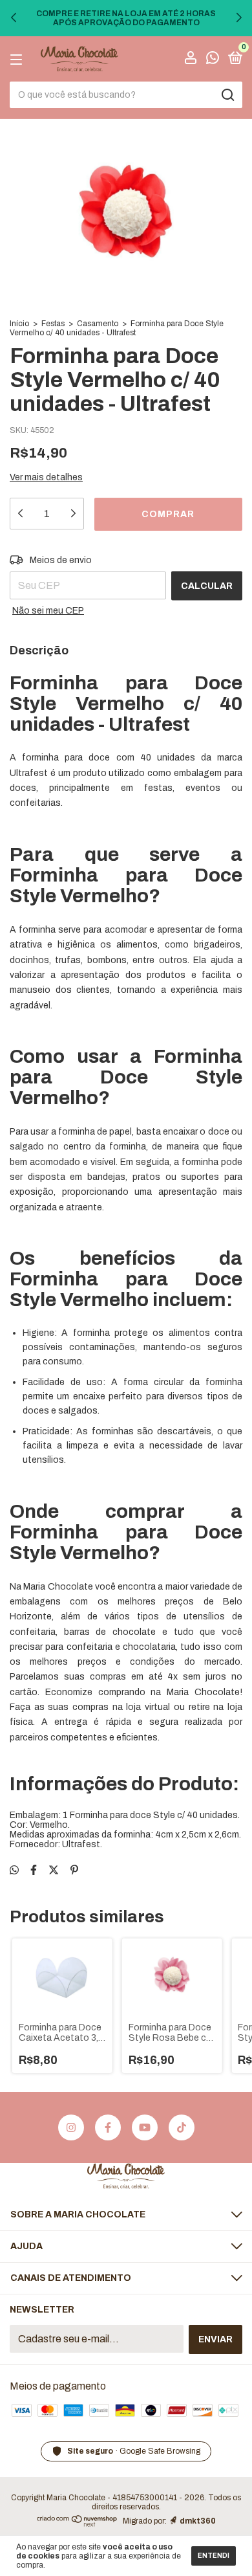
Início (19, 324)
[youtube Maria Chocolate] (145, 2127)
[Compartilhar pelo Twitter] (54, 1870)
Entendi (214, 2556)
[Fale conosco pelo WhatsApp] (213, 60)
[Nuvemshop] (77, 2523)
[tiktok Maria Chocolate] (182, 2127)
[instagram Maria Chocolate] (71, 2127)
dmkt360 (198, 2521)
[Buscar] (227, 95)
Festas (53, 324)
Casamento (98, 324)
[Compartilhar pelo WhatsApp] (14, 1870)
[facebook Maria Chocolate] (108, 2127)
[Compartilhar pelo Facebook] (34, 1870)
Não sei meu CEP (48, 611)
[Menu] (18, 59)
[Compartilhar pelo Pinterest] (74, 1870)
